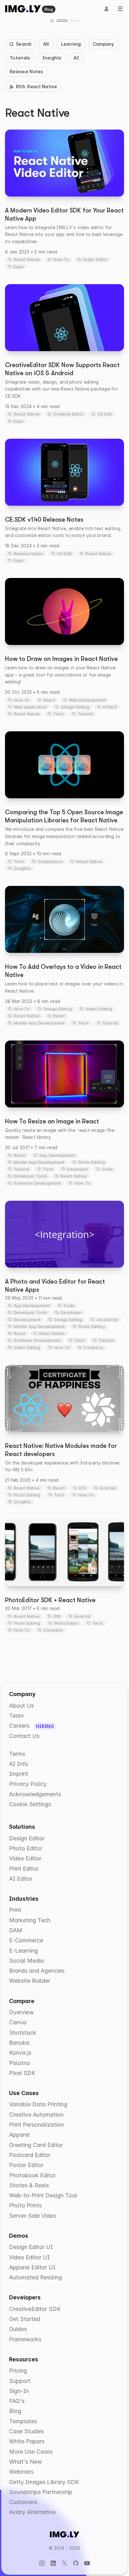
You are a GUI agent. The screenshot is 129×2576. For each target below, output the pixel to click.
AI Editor (21, 1879)
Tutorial (85, 714)
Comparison (50, 861)
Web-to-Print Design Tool (43, 2195)
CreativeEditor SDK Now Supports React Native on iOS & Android (62, 369)
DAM (16, 1930)
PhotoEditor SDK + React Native (50, 1600)
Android (108, 1488)
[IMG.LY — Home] (23, 9)
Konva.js (20, 2053)
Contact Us (24, 1736)
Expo (19, 267)
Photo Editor (66, 1623)
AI (76, 58)
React (49, 700)
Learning (71, 44)
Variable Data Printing (38, 2104)
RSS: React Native (37, 87)
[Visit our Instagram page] (42, 2563)
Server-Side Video (33, 2216)
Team (16, 1716)
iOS (83, 1488)
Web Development (87, 700)
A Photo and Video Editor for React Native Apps (55, 1286)
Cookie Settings (30, 1804)
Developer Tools (30, 1176)
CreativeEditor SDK (35, 2309)
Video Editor (95, 259)
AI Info (19, 1764)
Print (15, 1910)
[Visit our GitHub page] (76, 2563)
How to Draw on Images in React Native (61, 659)
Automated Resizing (36, 2277)
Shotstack (23, 2033)
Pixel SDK (22, 2073)
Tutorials (20, 58)
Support (20, 2381)
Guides (18, 2329)
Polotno (20, 2063)
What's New (26, 2462)
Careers (20, 1726)
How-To (61, 259)
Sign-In (19, 2391)
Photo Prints (25, 2205)
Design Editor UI (31, 2247)
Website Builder (30, 1981)
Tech (58, 714)
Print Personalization (36, 2125)
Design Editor (27, 1838)
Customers (23, 2502)
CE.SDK (105, 414)
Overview (21, 2012)
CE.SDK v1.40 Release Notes (44, 520)
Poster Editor (26, 2165)
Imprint (19, 1774)
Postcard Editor (30, 2155)
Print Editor (24, 1869)
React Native (27, 259)
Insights (52, 58)
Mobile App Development (39, 1023)
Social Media (26, 1961)
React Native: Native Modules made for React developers (61, 1450)
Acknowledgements (35, 1794)
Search (24, 44)
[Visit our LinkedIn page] (53, 2563)
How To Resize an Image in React (52, 1121)
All (46, 44)
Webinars (21, 2472)
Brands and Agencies (37, 1971)
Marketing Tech (30, 1920)
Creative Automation (36, 2115)
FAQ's (17, 2401)
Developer (77, 1169)
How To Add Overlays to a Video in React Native (63, 971)
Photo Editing (92, 1162)
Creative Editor (68, 414)
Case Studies (26, 2431)
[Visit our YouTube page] (87, 2563)
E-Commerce (26, 1940)
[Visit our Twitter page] (64, 2563)
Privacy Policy (28, 1784)
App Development (57, 1155)
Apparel (19, 2135)
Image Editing (75, 707)
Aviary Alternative (32, 2512)
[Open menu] (120, 9)
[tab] (62, 21)
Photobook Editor (32, 2175)
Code (107, 1169)
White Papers (27, 2441)
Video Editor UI (29, 2257)
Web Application (30, 707)
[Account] (106, 9)
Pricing (18, 2371)
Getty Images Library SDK (44, 2482)
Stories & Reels (29, 2185)
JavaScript (107, 1320)
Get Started (25, 2319)
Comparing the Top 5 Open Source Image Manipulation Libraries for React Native (64, 816)
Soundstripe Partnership (41, 2492)
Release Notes (27, 72)
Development (27, 1320)
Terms (17, 1754)
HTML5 (110, 707)
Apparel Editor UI (32, 2267)
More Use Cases (31, 2452)
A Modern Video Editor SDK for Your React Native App (64, 215)
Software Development (37, 1183)
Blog (49, 9)
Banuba (19, 2043)
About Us (21, 1706)
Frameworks (25, 2339)
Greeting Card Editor (36, 2145)
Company (104, 44)
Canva (18, 2022)
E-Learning (23, 1951)
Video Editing (99, 1009)
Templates (23, 2421)
